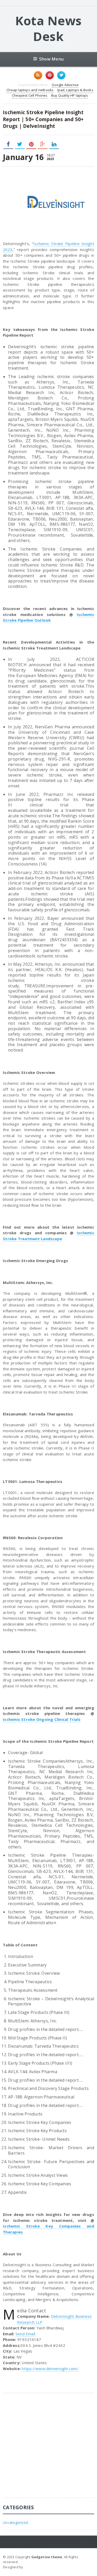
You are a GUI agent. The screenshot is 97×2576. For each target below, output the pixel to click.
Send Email (25, 2334)
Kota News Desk (48, 28)
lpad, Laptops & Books (75, 90)
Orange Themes (38, 2567)
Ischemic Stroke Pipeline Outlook (48, 617)
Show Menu (51, 59)
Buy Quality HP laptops (70, 95)
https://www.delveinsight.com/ (50, 2369)
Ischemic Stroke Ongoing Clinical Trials (42, 1719)
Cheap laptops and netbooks (30, 90)
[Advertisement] (48, 2449)
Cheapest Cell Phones (30, 95)
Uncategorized (15, 2523)
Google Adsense (65, 85)
